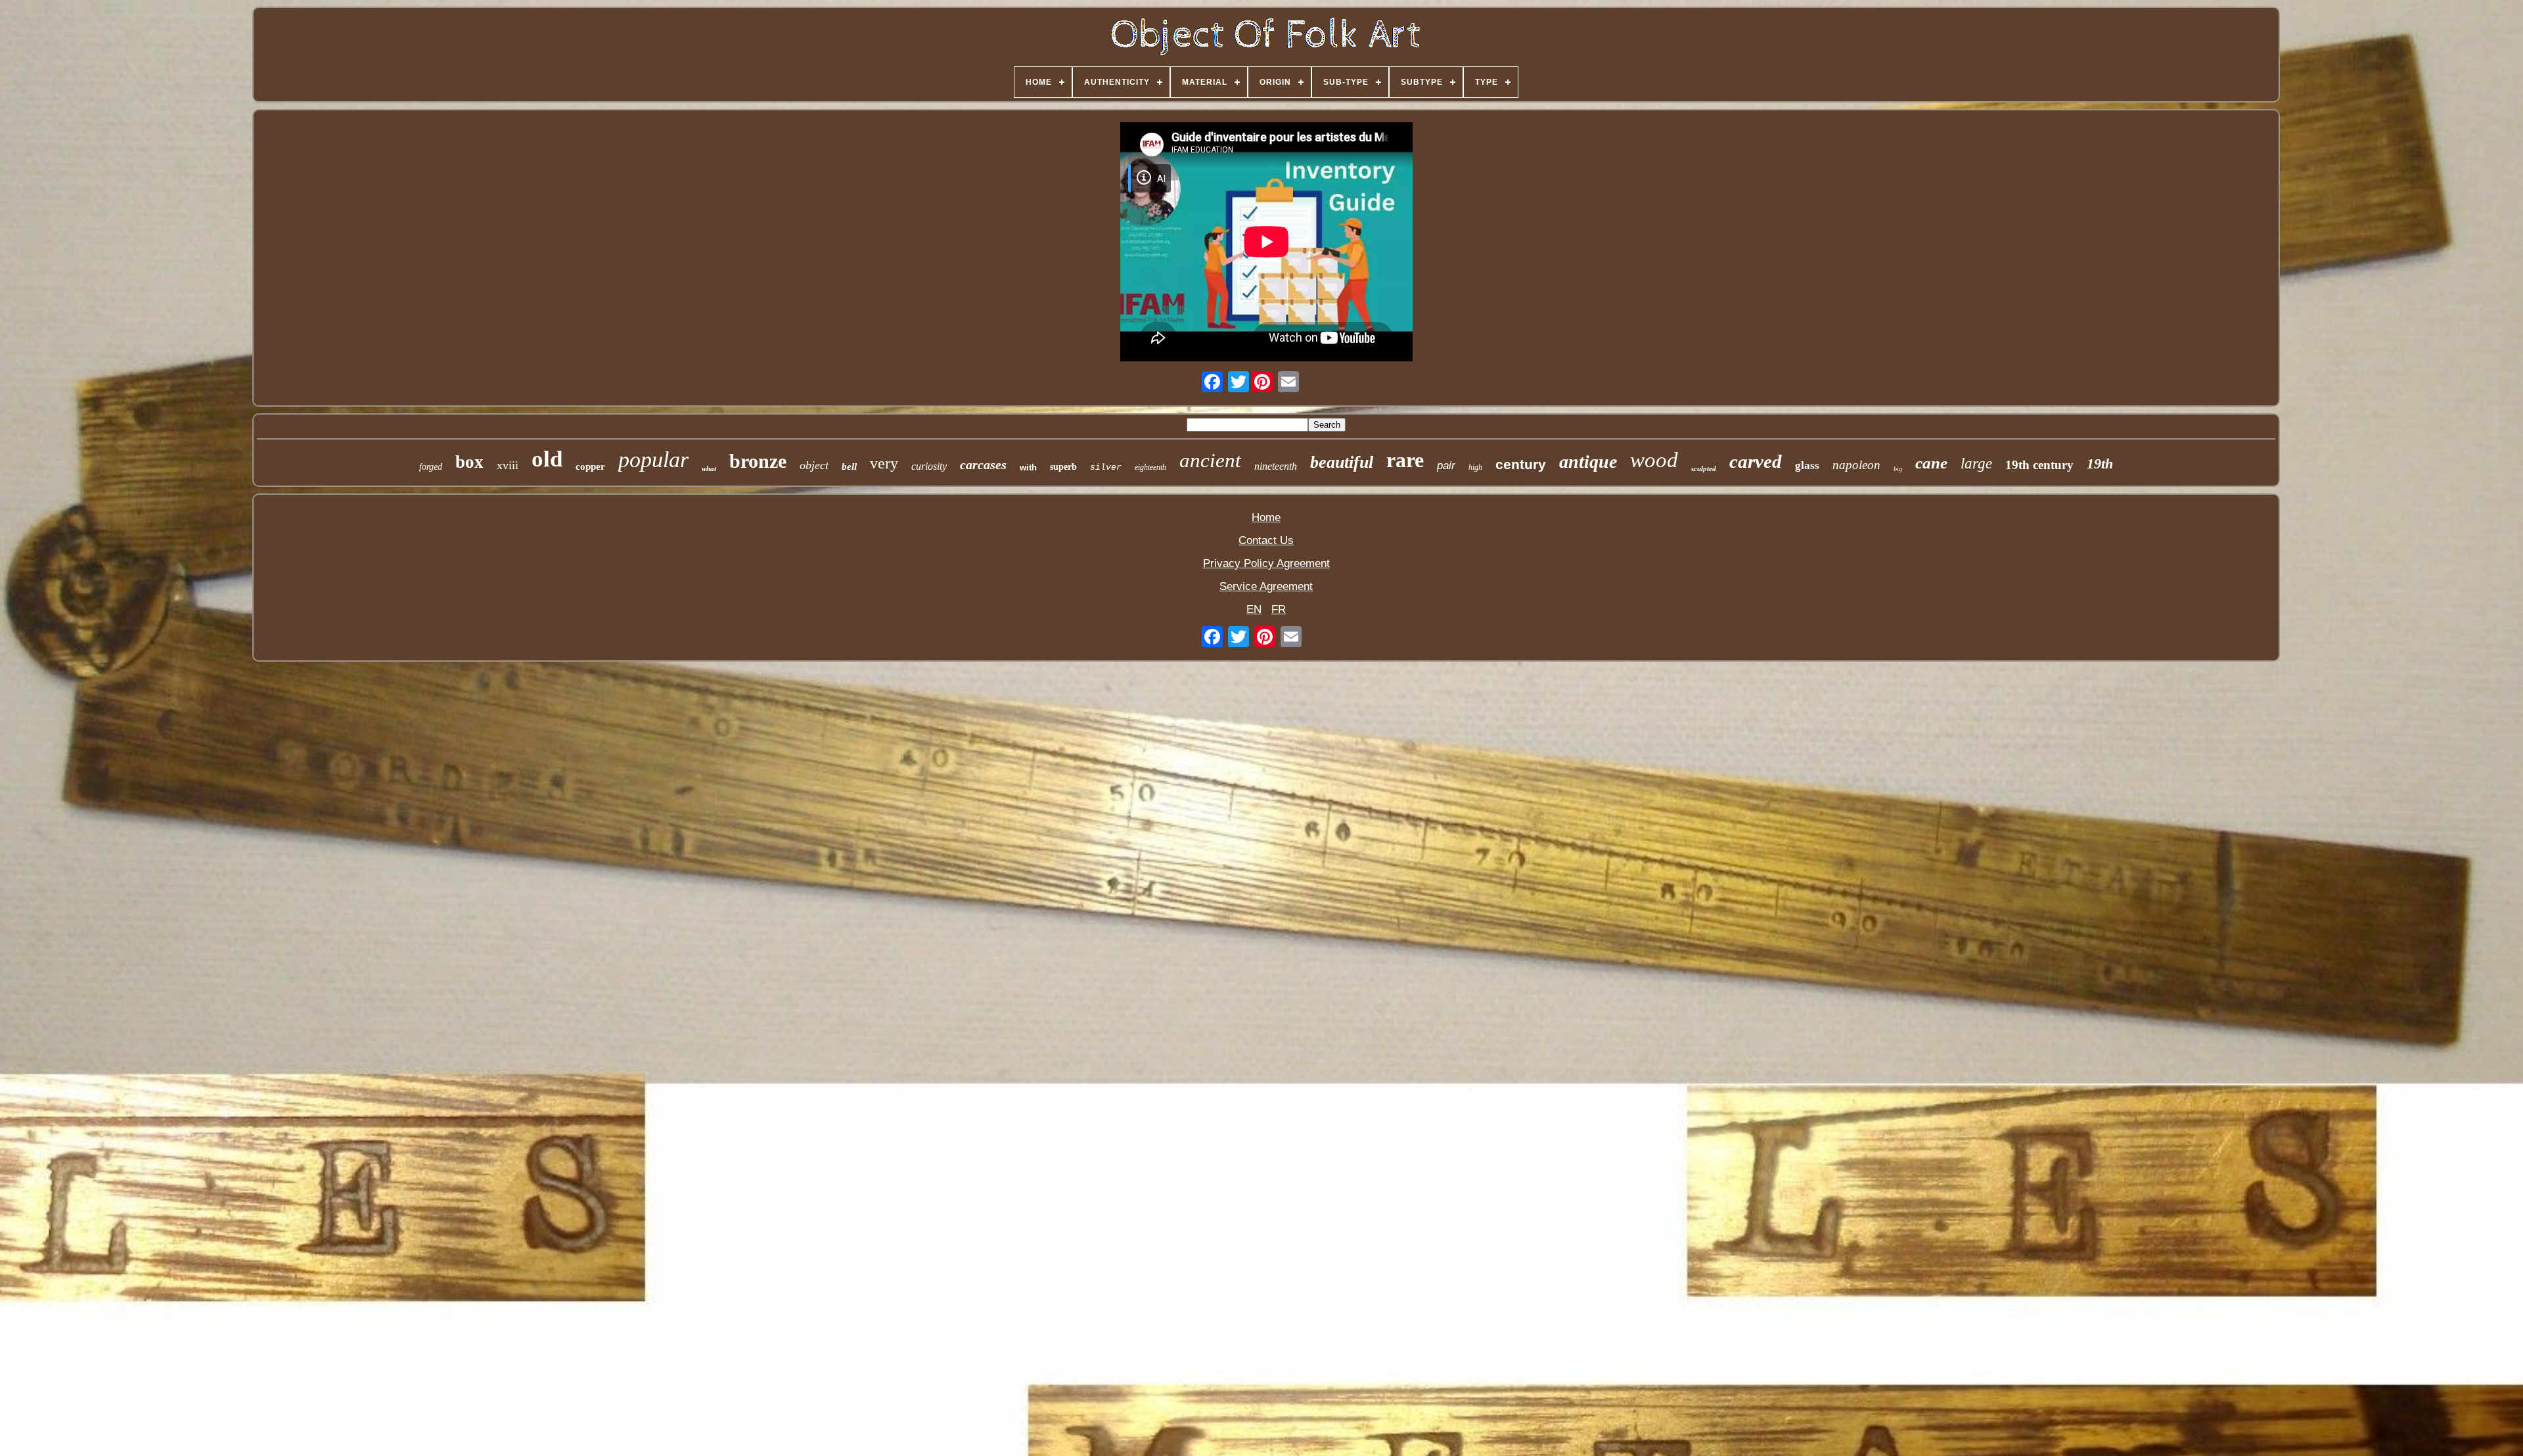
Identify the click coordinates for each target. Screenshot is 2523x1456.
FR (1279, 609)
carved (1756, 461)
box (469, 462)
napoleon (1856, 465)
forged (431, 467)
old (547, 459)
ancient (1210, 460)
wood (1654, 460)
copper (590, 466)
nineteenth (1276, 466)
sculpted (1704, 468)
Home (1266, 517)
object (814, 465)
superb (1063, 467)
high (1475, 467)
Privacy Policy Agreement (1266, 563)
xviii (508, 465)
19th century (2039, 465)
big (1898, 469)
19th (2100, 464)
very (884, 463)
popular (653, 460)
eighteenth (1150, 467)
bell (849, 466)
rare (1405, 460)
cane (1931, 463)
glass (1807, 466)
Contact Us (1266, 540)
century (1521, 464)
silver (1106, 467)
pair (1446, 466)
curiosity (929, 466)
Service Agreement (1266, 586)
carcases (983, 465)
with (1028, 467)
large (1976, 464)
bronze (758, 461)
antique (1588, 462)
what (709, 468)
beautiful (1342, 462)
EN (1254, 609)
